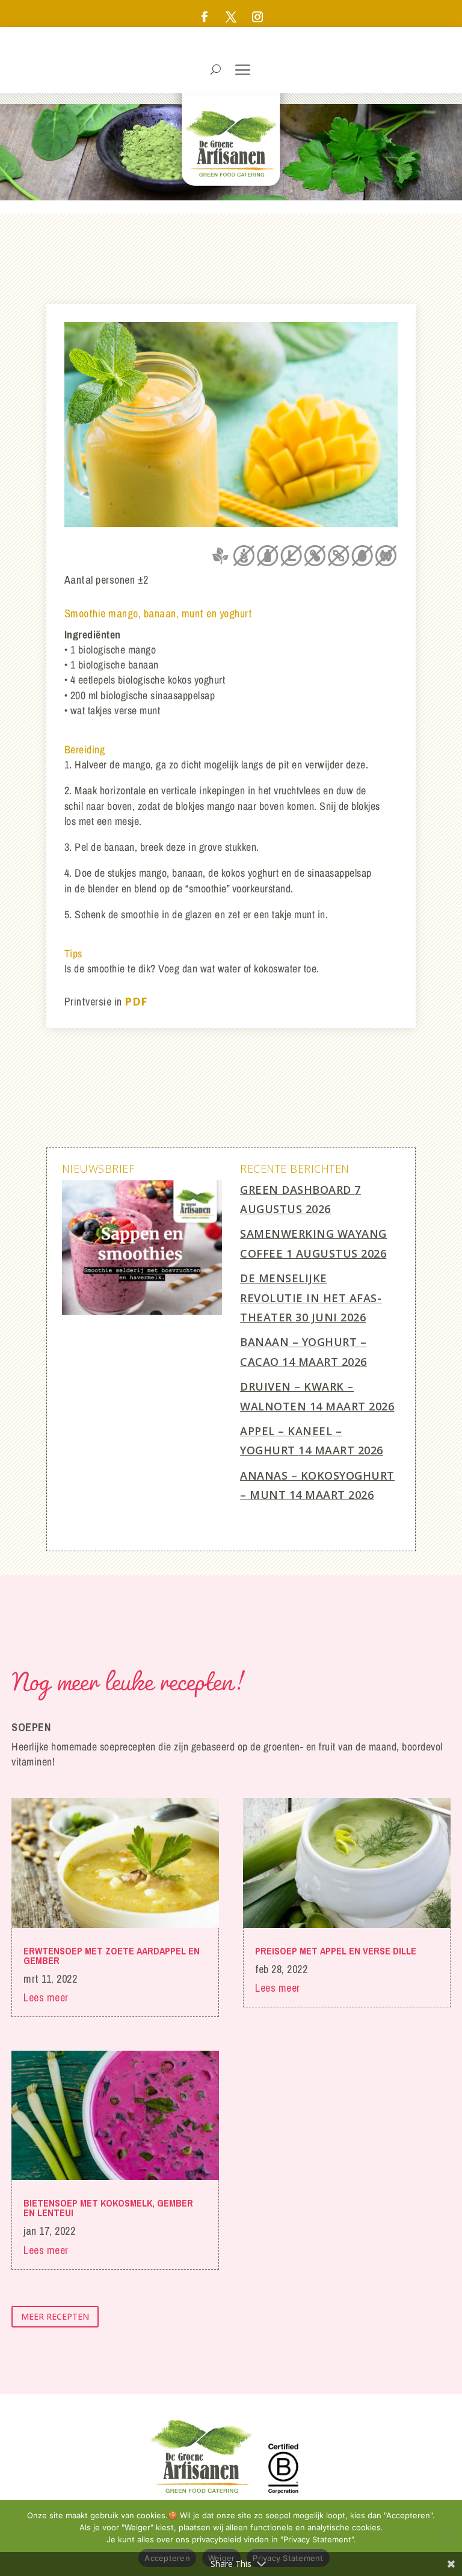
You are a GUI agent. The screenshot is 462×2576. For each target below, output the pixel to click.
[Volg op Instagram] (257, 17)
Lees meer (46, 1997)
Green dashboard (296, 1190)
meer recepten (55, 2316)
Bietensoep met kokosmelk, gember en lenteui (108, 2208)
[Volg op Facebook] (205, 17)
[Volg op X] (231, 17)
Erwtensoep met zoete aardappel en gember (112, 1956)
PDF (136, 1001)
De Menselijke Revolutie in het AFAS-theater (311, 1298)
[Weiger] (447, 2538)
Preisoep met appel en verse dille (336, 1951)
